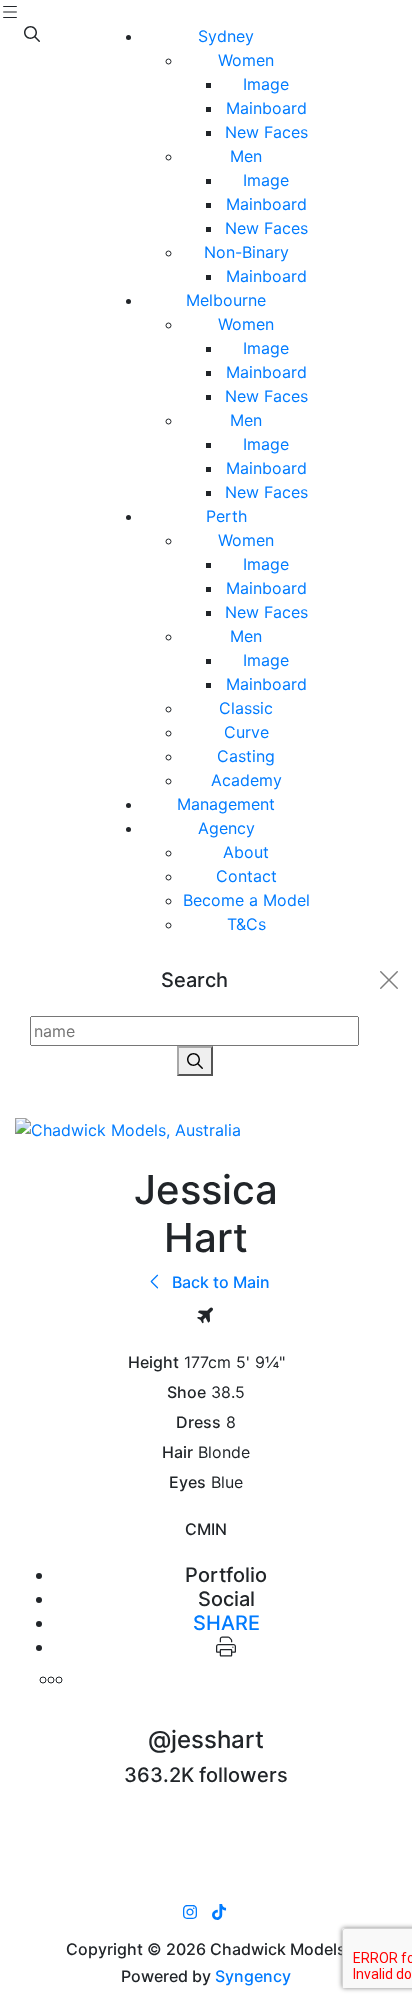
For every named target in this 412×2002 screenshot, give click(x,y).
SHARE (226, 1623)
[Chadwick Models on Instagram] (190, 1912)
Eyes (187, 1482)
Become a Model (246, 900)
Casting (246, 756)
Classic (246, 708)
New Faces (266, 132)
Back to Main (219, 1282)
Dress (198, 1422)
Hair (177, 1452)
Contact (246, 876)
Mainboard (266, 108)
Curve (246, 732)
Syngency (253, 1976)
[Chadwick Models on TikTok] (219, 1912)
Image (266, 84)
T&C (246, 924)
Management (226, 804)
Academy (246, 780)
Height (153, 1362)
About (246, 852)
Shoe (186, 1392)
